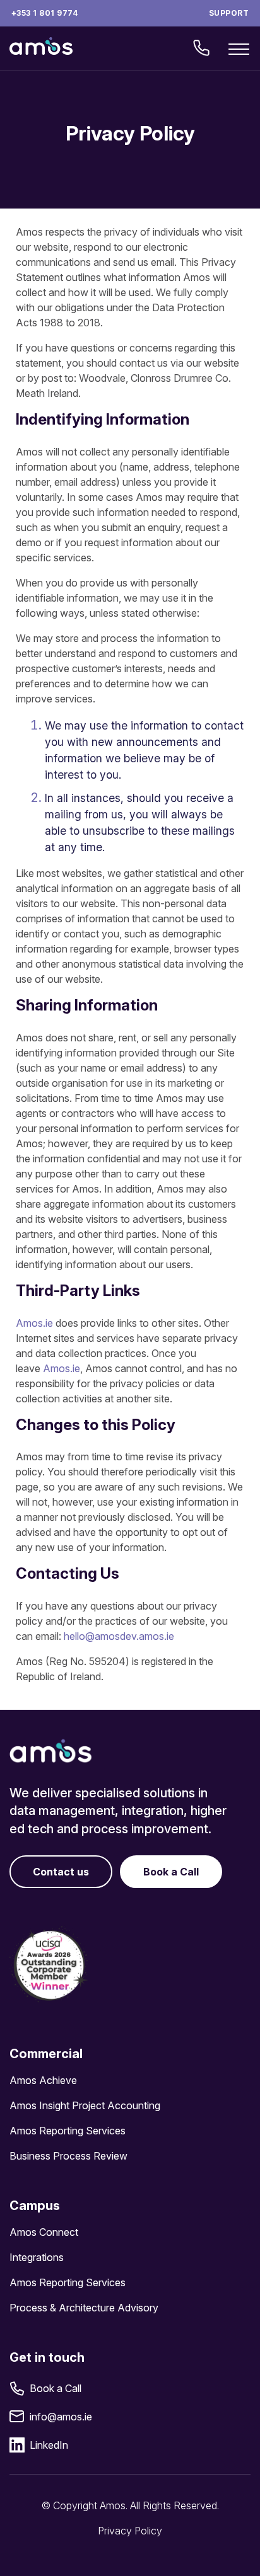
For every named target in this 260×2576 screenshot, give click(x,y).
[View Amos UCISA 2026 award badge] (49, 1965)
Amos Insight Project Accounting (85, 2105)
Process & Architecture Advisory (84, 2308)
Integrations (37, 2257)
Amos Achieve (43, 2080)
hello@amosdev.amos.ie (119, 1636)
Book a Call (171, 1872)
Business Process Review (68, 2156)
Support (229, 13)
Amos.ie (34, 1323)
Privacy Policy (130, 2531)
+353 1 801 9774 (44, 13)
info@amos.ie (61, 2417)
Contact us (61, 1872)
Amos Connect (44, 2232)
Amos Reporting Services (68, 2131)
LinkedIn (49, 2445)
